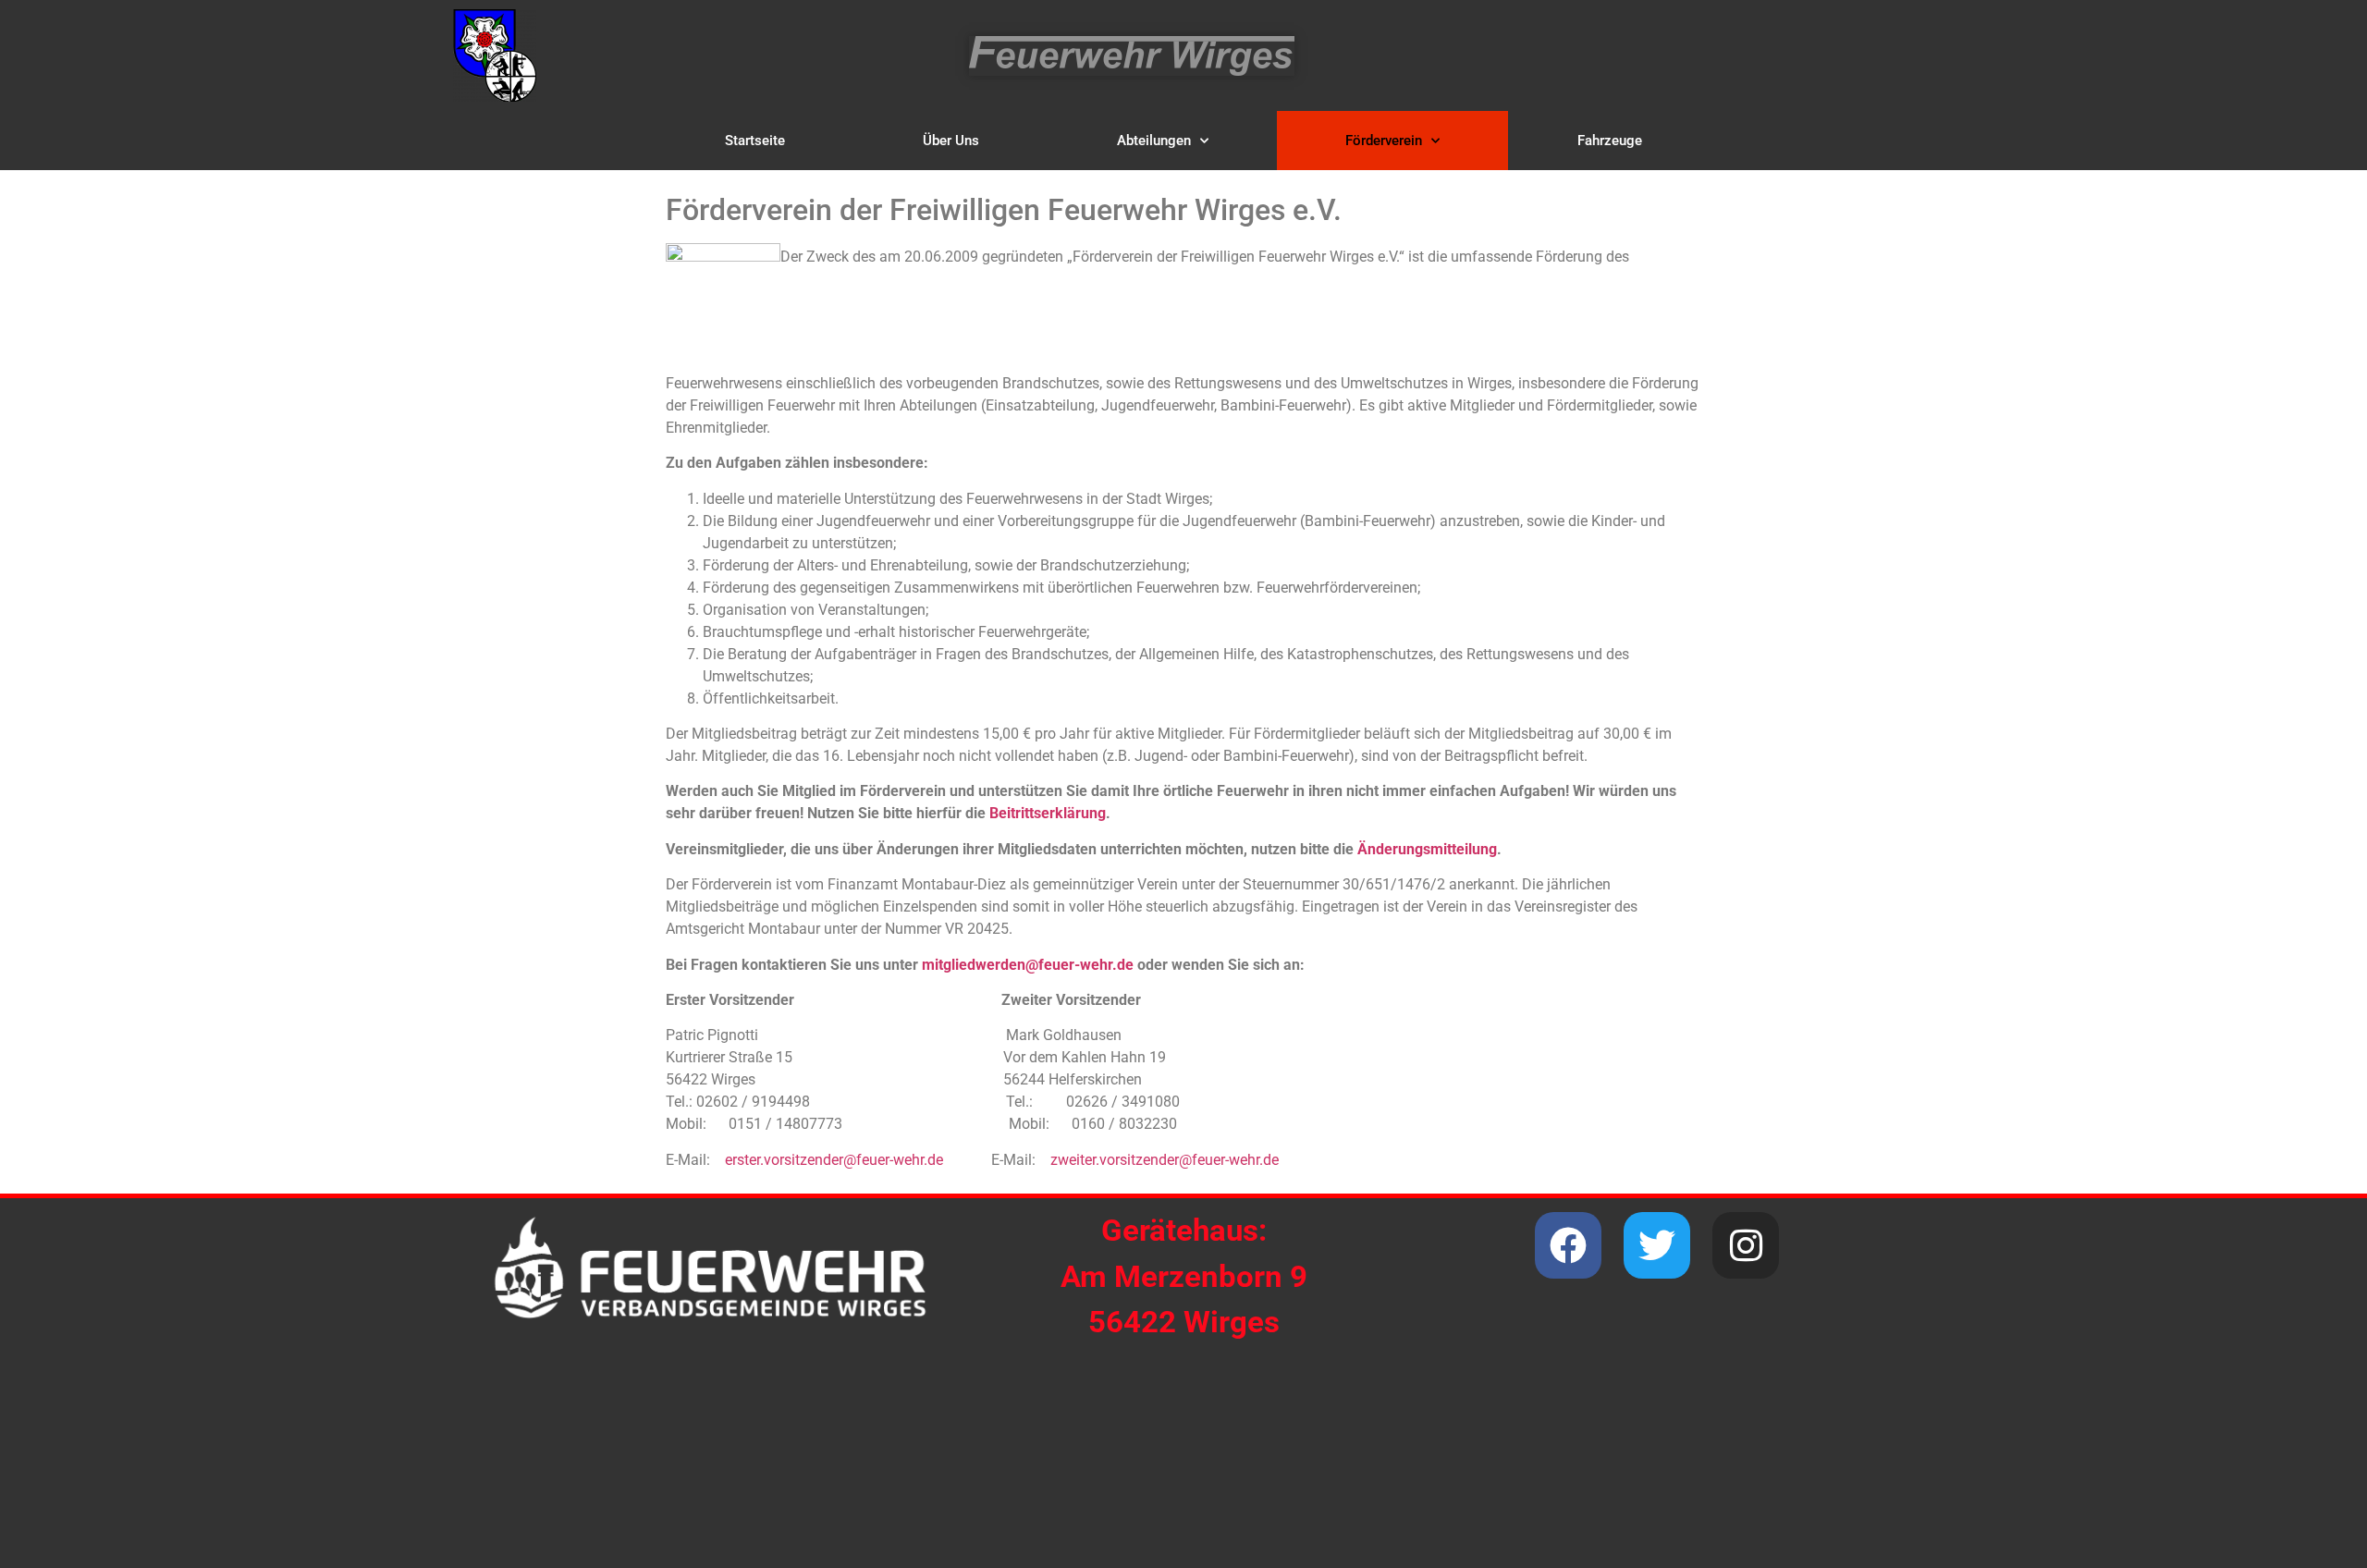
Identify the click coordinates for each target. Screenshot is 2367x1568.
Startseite (755, 141)
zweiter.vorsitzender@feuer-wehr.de (1165, 1160)
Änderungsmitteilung (1427, 849)
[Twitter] (1657, 1245)
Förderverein (1384, 141)
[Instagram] (1746, 1245)
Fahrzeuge (1610, 141)
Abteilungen (1154, 141)
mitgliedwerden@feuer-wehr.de (1028, 965)
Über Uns (951, 141)
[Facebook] (1568, 1245)
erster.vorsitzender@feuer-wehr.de (834, 1160)
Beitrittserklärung (1048, 813)
